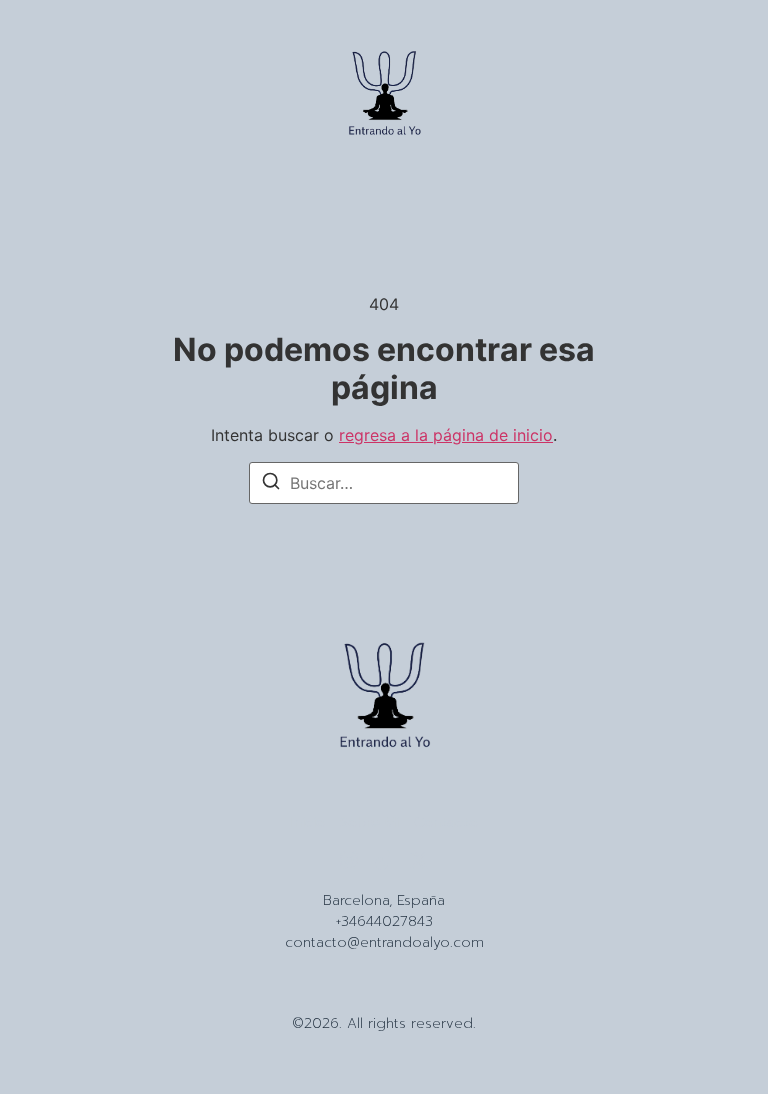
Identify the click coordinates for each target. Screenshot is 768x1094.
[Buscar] (271, 484)
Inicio (308, 823)
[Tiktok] (384, 860)
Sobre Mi (369, 823)
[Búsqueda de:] (384, 483)
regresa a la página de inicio (446, 435)
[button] (52, 97)
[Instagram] (349, 860)
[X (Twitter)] (419, 860)
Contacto (446, 823)
